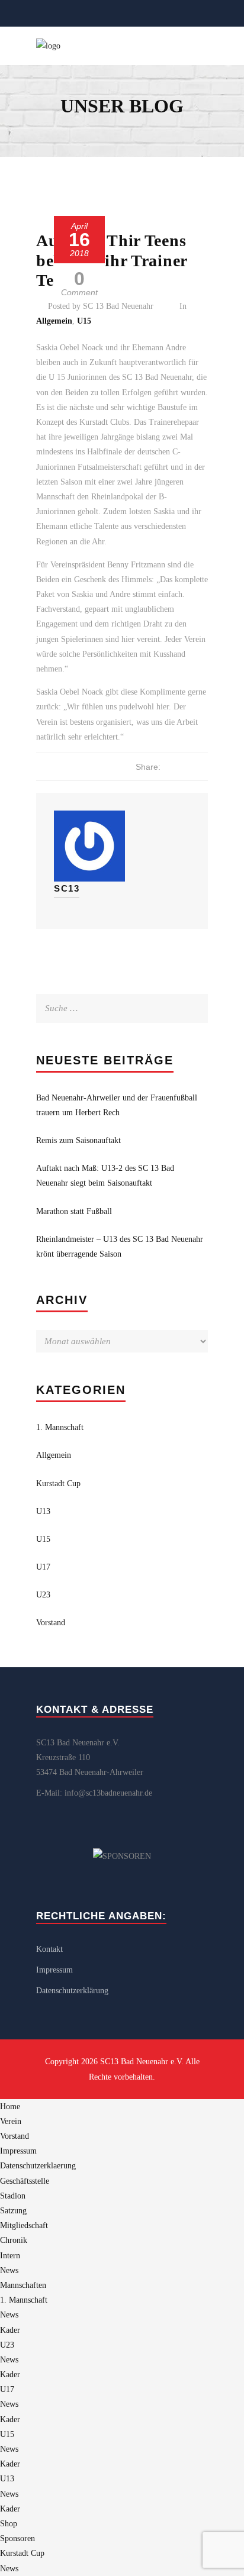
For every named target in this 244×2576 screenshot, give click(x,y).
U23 (43, 1595)
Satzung (13, 2211)
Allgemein (54, 321)
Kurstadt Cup (58, 1484)
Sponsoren (17, 2538)
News (9, 2270)
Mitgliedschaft (24, 2225)
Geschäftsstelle (25, 2181)
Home (10, 2107)
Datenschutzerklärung (72, 1991)
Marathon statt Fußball (74, 1211)
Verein (11, 2121)
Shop (9, 2524)
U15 (84, 321)
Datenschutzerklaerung (38, 2166)
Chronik (14, 2240)
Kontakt (49, 1949)
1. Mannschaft (60, 1427)
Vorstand (51, 1623)
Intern (10, 2256)
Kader (10, 2330)
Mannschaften (23, 2285)
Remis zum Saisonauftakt (78, 1140)
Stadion (13, 2196)
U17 (43, 1567)
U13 (43, 1511)
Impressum (54, 1970)
